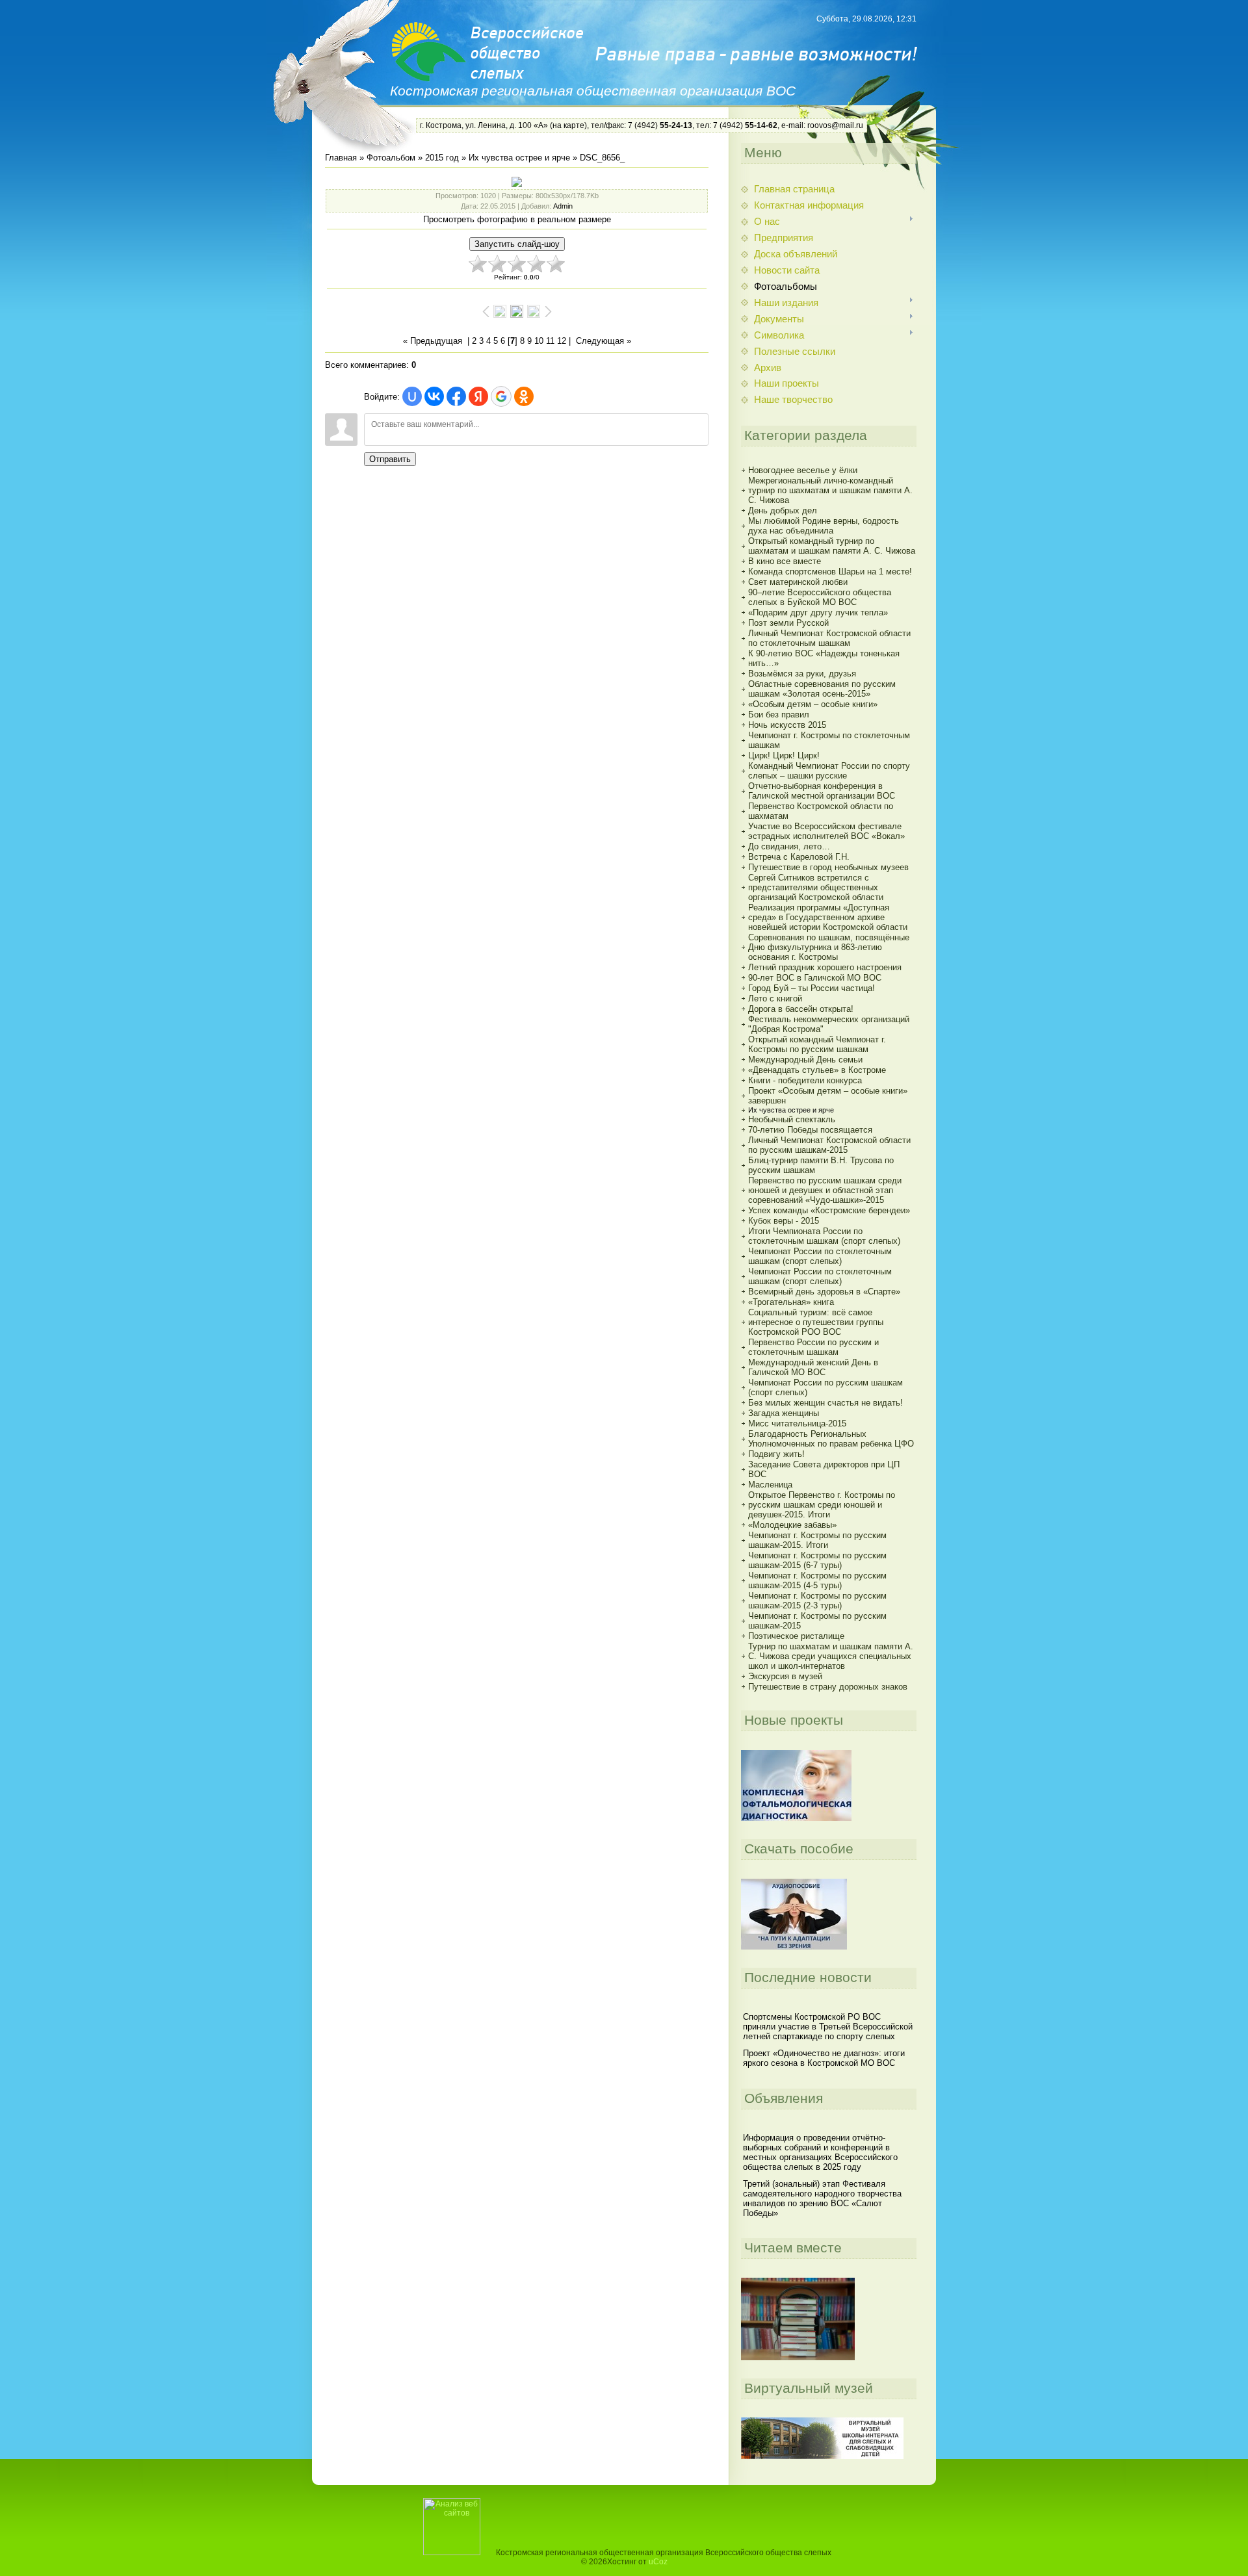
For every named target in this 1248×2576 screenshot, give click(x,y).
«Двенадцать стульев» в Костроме (817, 1070)
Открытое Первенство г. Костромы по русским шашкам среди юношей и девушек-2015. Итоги (822, 1505)
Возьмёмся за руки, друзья (802, 674)
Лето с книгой (775, 998)
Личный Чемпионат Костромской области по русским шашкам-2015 (829, 1145)
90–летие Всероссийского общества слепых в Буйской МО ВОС (820, 597)
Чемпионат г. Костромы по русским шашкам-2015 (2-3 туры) (817, 1601)
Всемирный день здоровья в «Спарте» (824, 1292)
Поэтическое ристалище (796, 1636)
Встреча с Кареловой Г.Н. (799, 857)
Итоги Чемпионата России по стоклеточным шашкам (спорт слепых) (824, 1236)
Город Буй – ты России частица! (812, 988)
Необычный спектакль (792, 1119)
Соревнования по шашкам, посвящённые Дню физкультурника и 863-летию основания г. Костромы (829, 947)
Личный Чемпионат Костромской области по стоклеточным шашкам (829, 638)
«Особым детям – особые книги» (813, 704)
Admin (563, 206)
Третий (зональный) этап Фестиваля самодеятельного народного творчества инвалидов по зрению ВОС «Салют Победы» (822, 2198)
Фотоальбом (391, 158)
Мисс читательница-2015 (797, 1423)
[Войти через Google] (501, 396)
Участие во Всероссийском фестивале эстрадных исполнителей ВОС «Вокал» (826, 831)
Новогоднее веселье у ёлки (803, 470)
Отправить (390, 459)
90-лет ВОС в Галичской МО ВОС (815, 978)
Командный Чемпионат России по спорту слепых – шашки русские (829, 771)
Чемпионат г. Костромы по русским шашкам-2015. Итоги (817, 1540)
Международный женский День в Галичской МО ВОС (813, 1367)
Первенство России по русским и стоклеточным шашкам (813, 1347)
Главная (341, 158)
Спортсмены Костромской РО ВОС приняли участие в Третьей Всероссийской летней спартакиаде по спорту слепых (828, 2027)
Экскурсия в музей (785, 1676)
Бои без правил (779, 715)
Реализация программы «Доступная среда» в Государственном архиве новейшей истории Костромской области (828, 917)
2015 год (442, 158)
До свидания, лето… (789, 846)
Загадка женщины (784, 1413)
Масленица (770, 1485)
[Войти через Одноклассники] (524, 396)
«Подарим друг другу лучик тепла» (818, 612)
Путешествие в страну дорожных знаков (828, 1687)
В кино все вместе (785, 561)
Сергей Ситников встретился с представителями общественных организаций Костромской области (816, 887)
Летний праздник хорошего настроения (825, 967)
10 (539, 341)
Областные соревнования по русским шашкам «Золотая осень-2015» (822, 689)
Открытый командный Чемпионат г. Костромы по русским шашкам (817, 1044)
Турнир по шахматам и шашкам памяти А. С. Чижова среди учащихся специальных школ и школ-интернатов (831, 1656)
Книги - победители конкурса (805, 1080)
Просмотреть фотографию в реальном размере (517, 219)
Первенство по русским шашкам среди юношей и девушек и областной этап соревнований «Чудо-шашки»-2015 (825, 1190)
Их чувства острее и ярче (519, 158)
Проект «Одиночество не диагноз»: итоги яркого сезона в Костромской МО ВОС (824, 2058)
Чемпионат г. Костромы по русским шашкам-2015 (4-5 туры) (817, 1580)
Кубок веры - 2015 (784, 1221)
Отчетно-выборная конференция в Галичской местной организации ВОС (822, 791)
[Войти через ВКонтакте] (434, 396)
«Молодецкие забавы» (792, 1525)
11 (550, 341)
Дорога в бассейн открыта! (801, 1009)
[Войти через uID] (412, 396)
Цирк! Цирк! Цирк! (784, 755)
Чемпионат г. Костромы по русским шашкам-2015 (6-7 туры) (817, 1560)
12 (562, 341)
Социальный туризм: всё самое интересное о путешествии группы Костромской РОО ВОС (816, 1322)
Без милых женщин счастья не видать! (825, 1403)
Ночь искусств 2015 (787, 725)
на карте (568, 125)
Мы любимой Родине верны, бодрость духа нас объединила (824, 526)
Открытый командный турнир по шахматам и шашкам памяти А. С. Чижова (832, 546)
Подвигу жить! (776, 1454)
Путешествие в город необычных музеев (828, 867)
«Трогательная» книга (791, 1302)
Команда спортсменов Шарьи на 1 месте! (830, 572)
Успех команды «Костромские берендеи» (829, 1210)
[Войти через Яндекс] (478, 396)
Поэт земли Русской (788, 623)
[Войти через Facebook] (456, 396)
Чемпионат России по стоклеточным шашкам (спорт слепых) (820, 1256)
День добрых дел (783, 510)
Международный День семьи (805, 1060)
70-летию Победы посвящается (810, 1130)
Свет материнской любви (798, 582)
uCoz (658, 2562)
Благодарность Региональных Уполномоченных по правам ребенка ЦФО (831, 1439)
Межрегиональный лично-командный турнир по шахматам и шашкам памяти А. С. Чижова (830, 490)
